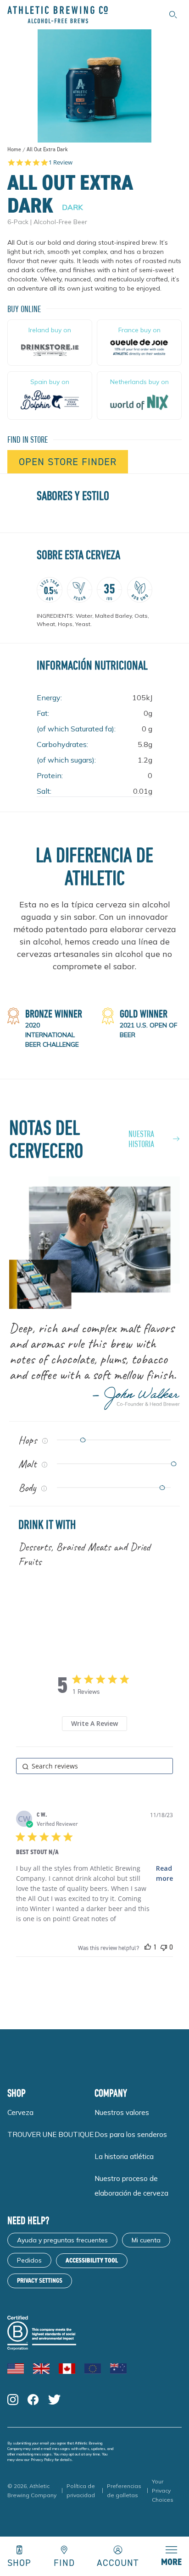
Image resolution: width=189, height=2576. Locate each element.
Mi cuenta (146, 2240)
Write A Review (94, 1723)
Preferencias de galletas (124, 2491)
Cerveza (20, 2112)
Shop (19, 2562)
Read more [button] (164, 1873)
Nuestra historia (141, 1139)
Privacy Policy (42, 2460)
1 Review (61, 162)
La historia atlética (124, 2156)
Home (14, 149)
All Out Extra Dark (47, 150)
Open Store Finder (68, 462)
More (171, 2562)
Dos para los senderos (131, 2134)
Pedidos (29, 2260)
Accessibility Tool (92, 2260)
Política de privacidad (81, 2491)
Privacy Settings (40, 2281)
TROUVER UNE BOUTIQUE (50, 2134)
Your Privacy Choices (163, 2491)
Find (64, 2562)
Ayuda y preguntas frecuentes (62, 2240)
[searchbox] (94, 1766)
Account (118, 2562)
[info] (45, 1441)
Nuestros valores (122, 2112)
